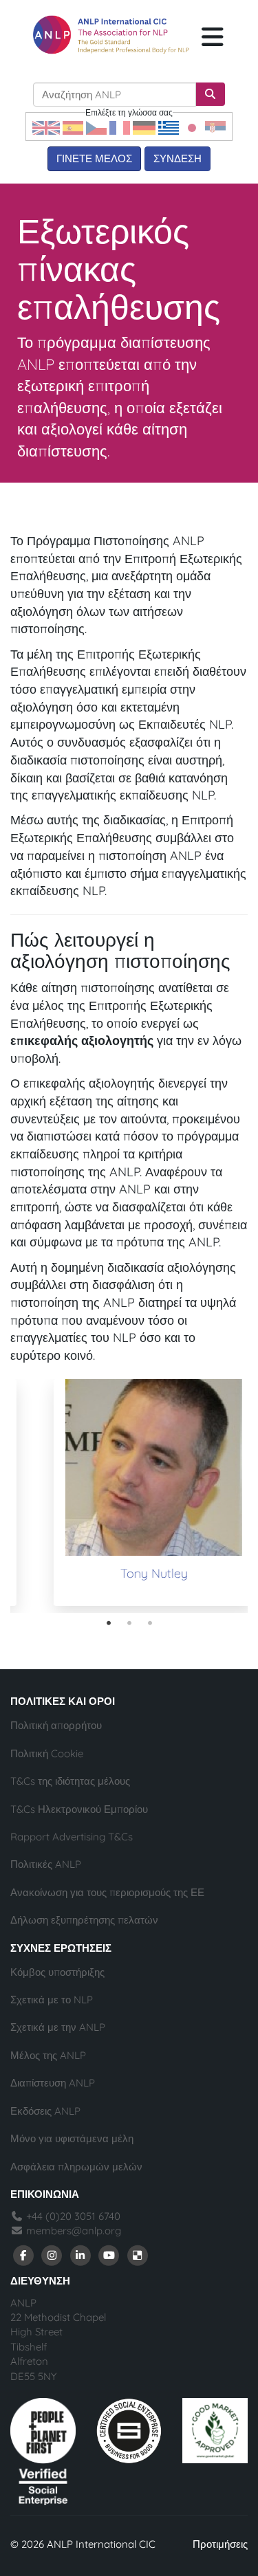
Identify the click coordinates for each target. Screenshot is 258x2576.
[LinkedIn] (80, 2255)
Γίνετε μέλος (94, 158)
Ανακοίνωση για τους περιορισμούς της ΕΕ (107, 1892)
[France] (120, 127)
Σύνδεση (178, 158)
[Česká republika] (96, 127)
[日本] (192, 127)
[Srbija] (215, 127)
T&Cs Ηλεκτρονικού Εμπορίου (79, 1809)
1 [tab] (109, 1623)
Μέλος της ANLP (48, 2055)
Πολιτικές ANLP (46, 1864)
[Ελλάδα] (169, 127)
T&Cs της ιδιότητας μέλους (70, 1781)
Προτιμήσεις (220, 2544)
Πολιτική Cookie (47, 1753)
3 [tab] (150, 1623)
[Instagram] (52, 2255)
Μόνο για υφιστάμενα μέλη (72, 2138)
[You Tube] (109, 2255)
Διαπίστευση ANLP (53, 2083)
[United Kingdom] (46, 127)
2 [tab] (129, 1623)
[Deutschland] (144, 127)
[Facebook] (23, 2255)
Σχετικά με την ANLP (58, 2027)
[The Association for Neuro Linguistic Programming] (111, 34)
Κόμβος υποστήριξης (57, 1972)
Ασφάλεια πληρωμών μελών (76, 2167)
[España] (73, 127)
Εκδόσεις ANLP (45, 2111)
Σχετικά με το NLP (52, 2000)
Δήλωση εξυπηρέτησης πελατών (84, 1920)
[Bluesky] (138, 2255)
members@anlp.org (74, 2231)
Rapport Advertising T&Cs (72, 1837)
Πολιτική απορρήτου (56, 1725)
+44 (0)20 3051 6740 (72, 2216)
